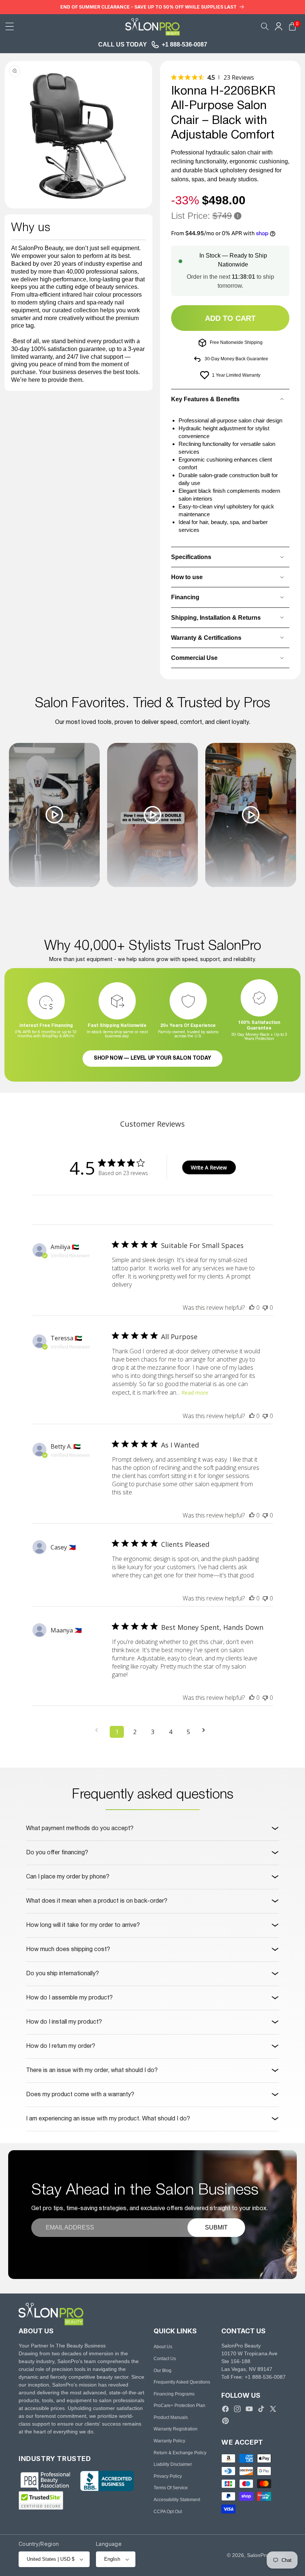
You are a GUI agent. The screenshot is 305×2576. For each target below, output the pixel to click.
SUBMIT (216, 2227)
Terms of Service (171, 2488)
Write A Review (209, 1167)
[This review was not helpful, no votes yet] (265, 1308)
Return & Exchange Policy (180, 2453)
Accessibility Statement (177, 2500)
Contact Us (165, 2359)
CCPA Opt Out (168, 2512)
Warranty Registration (176, 2429)
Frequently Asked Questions (182, 2382)
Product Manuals (171, 2417)
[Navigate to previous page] (99, 1730)
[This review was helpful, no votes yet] (252, 1308)
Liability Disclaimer (173, 2464)
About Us (163, 2347)
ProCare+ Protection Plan (179, 2406)
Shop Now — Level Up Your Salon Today (152, 1058)
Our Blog (163, 2371)
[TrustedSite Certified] (41, 2500)
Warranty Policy (169, 2441)
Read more (195, 1393)
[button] (10, 26)
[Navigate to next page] (206, 1730)
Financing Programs (174, 2394)
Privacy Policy (168, 2476)
